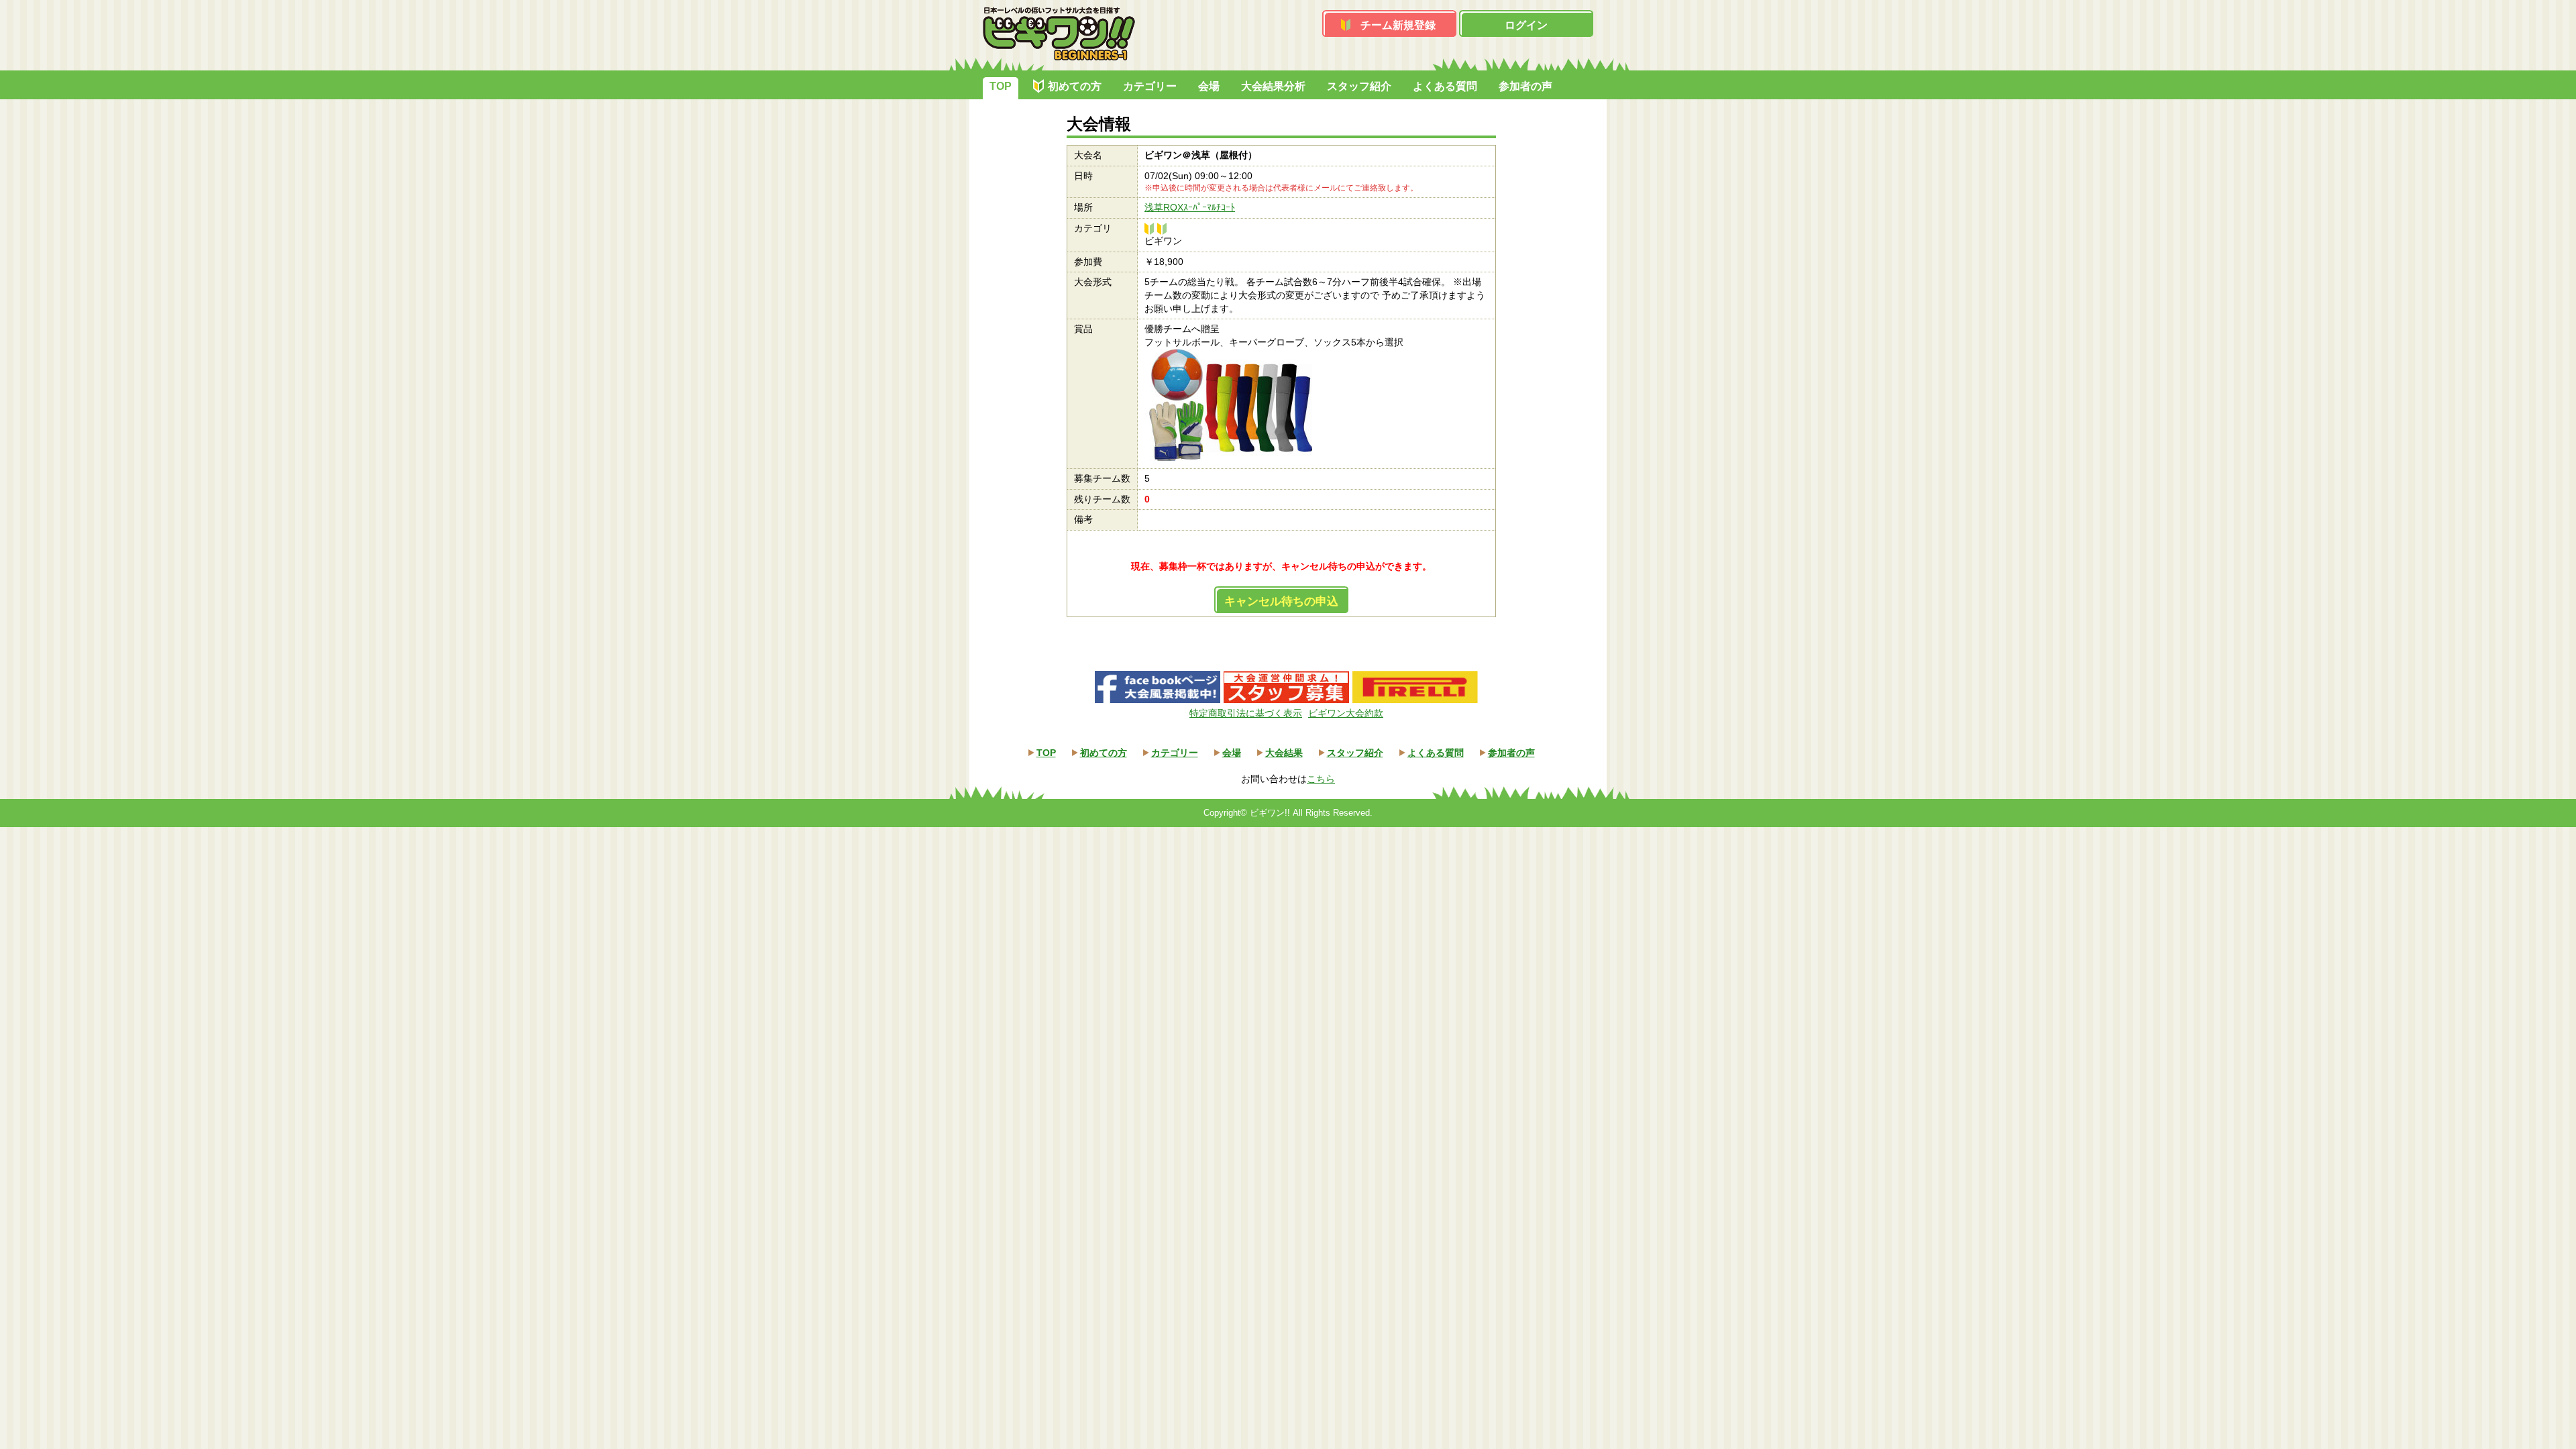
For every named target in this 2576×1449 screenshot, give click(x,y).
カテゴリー (1150, 86)
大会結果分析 (1273, 86)
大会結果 (1284, 753)
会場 (1209, 86)
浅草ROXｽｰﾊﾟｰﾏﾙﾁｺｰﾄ (1190, 207)
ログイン (1526, 25)
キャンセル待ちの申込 (1281, 601)
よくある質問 (1445, 86)
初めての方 (1075, 86)
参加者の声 (1525, 86)
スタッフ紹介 (1359, 86)
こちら (1321, 779)
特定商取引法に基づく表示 (1246, 713)
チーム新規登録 (1398, 25)
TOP (1001, 86)
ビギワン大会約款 (1346, 713)
